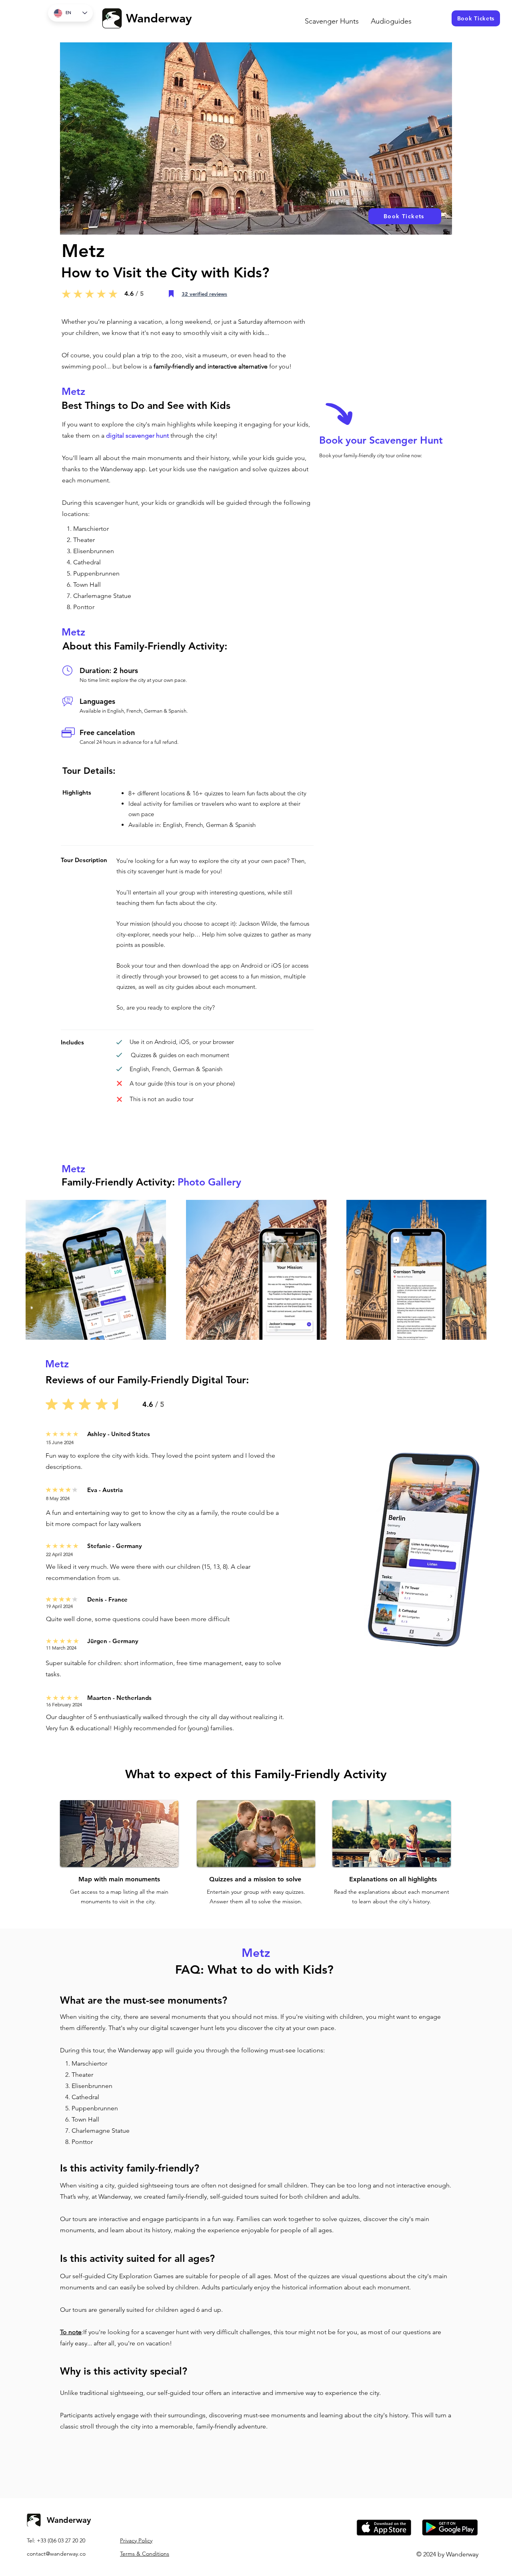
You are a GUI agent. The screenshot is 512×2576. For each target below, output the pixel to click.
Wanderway (159, 18)
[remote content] (383, 583)
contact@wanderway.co (56, 2554)
